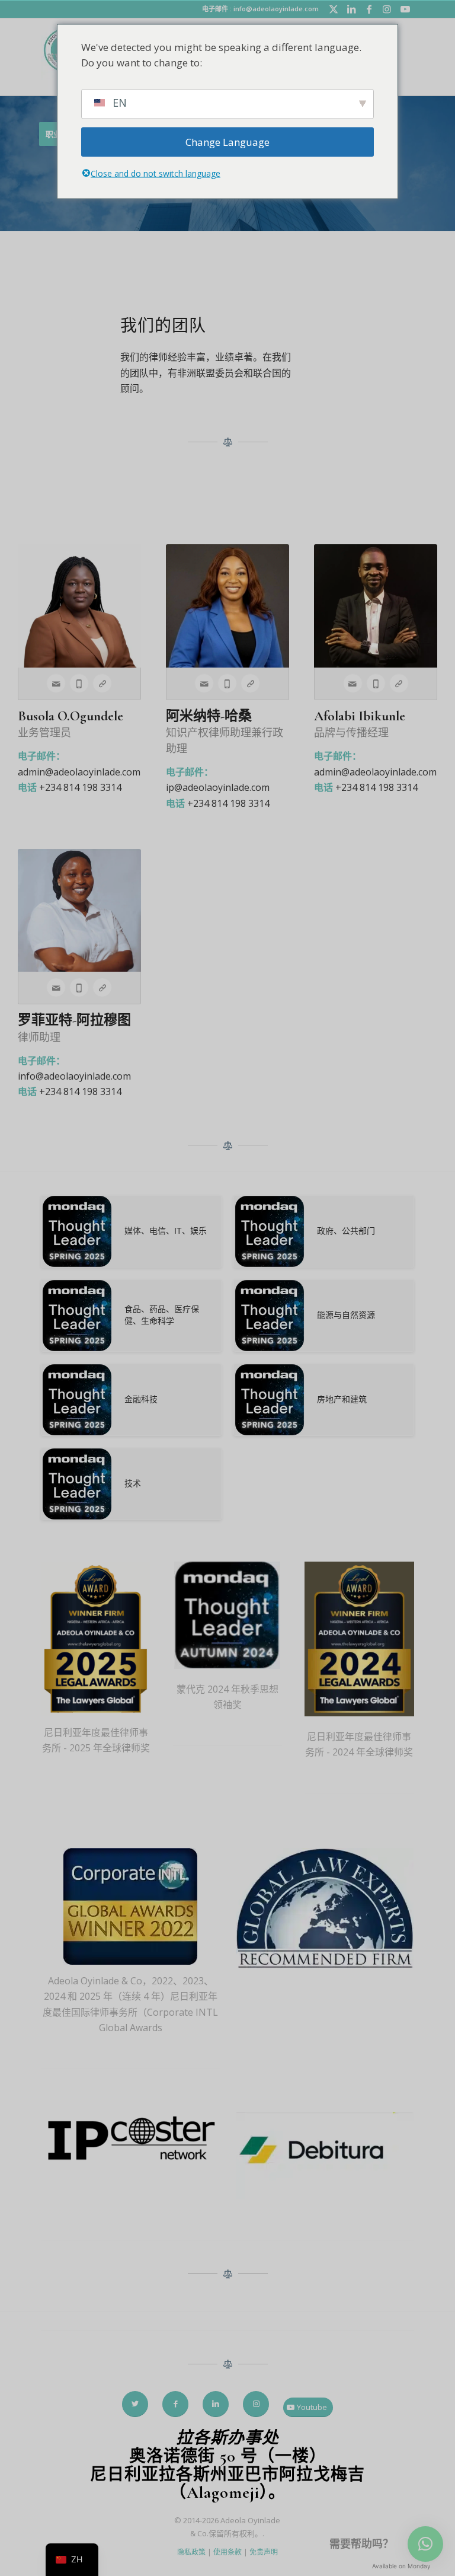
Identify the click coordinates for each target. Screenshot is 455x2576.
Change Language (227, 142)
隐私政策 (191, 2552)
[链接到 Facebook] (369, 9)
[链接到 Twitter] (334, 9)
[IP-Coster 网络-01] (130, 2140)
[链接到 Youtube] (405, 9)
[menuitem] (55, 57)
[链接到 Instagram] (387, 9)
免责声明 (264, 2552)
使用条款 (227, 2552)
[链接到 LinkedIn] (352, 9)
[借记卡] (325, 2157)
